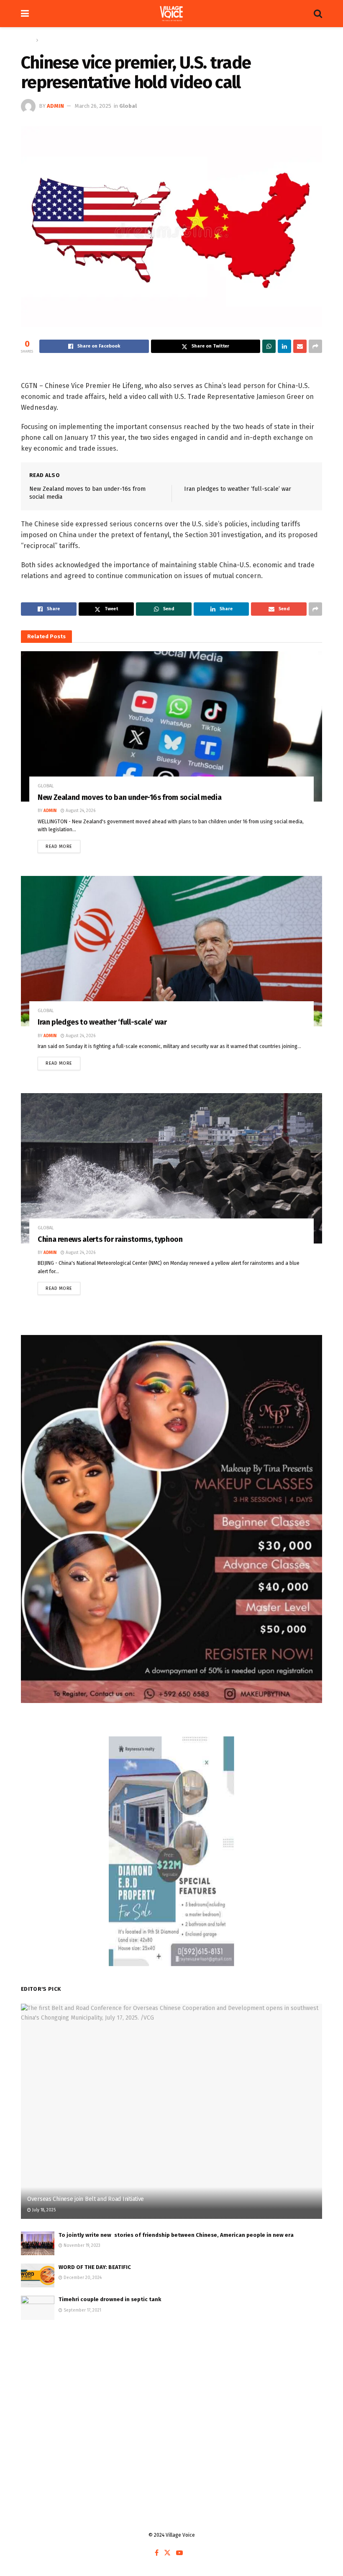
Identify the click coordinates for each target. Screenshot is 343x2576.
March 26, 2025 (93, 106)
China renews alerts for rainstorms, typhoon (110, 1239)
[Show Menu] (25, 14)
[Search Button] (318, 14)
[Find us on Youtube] (179, 2553)
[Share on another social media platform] (315, 346)
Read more (63, 845)
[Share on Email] (300, 346)
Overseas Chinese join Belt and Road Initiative (86, 2199)
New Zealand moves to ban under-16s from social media (129, 797)
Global (48, 40)
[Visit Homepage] (171, 14)
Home (27, 40)
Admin (55, 106)
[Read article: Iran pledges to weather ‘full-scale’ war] (171, 951)
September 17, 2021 (82, 2310)
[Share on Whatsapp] (269, 346)
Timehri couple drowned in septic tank (110, 2299)
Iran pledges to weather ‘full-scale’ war (238, 489)
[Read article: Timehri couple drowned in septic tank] (38, 2308)
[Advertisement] (171, 2395)
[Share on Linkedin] (284, 346)
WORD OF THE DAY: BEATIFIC (95, 2267)
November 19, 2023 (81, 2246)
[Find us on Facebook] (157, 2553)
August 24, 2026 (80, 811)
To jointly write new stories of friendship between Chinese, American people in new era (176, 2235)
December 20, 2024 (82, 2278)
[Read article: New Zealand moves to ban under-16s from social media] (171, 726)
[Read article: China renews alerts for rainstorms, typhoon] (171, 1168)
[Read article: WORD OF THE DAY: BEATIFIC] (38, 2275)
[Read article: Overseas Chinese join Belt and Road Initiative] (171, 2111)
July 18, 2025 (43, 2210)
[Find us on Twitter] (167, 2553)
